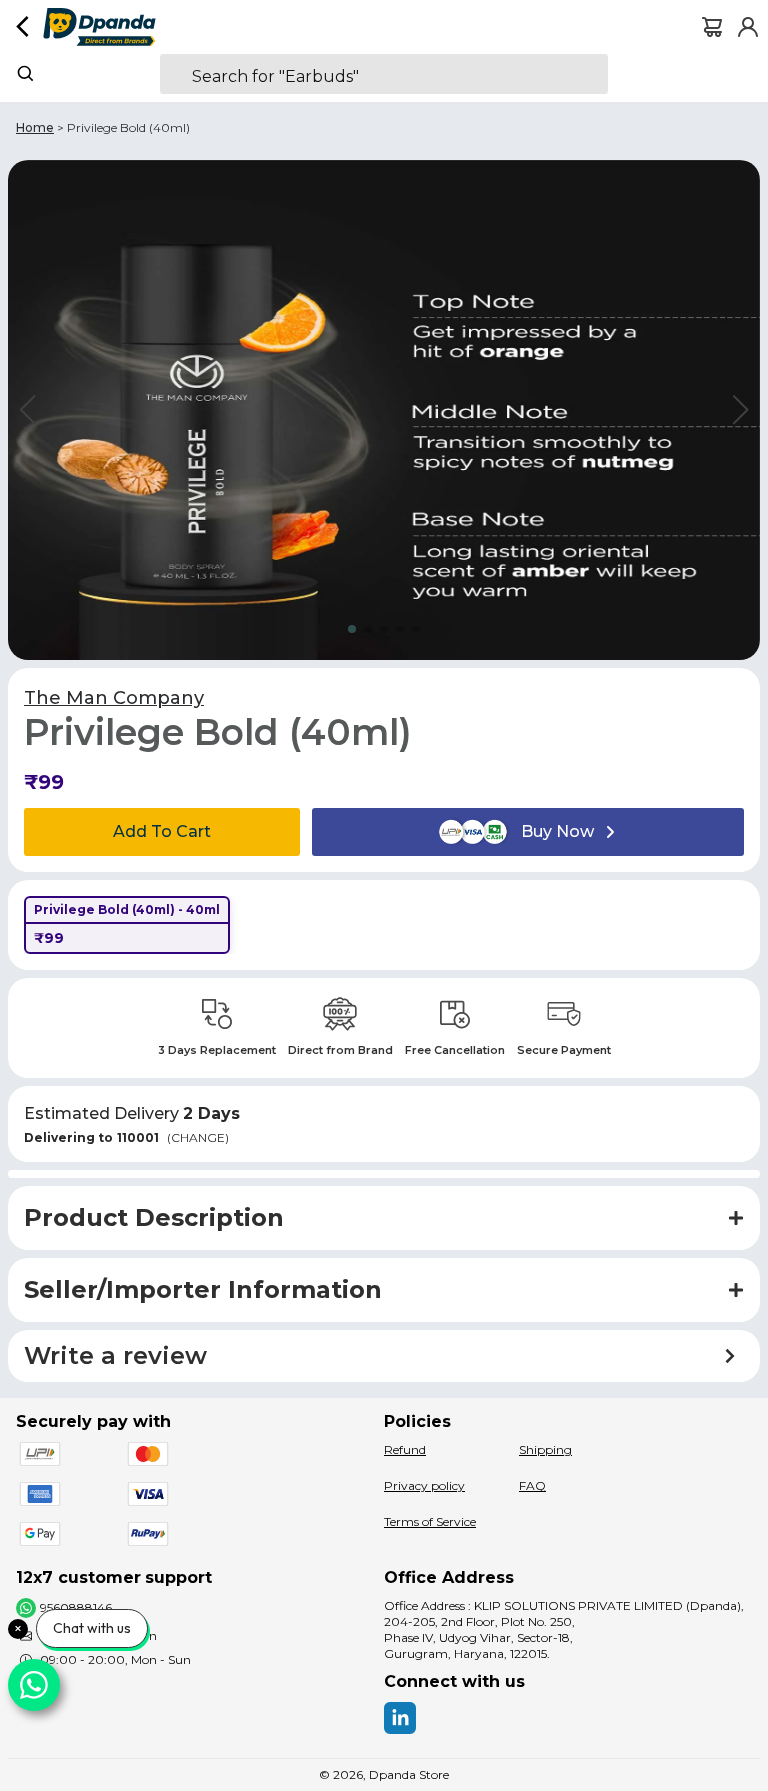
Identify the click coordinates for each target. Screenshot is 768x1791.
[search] (384, 74)
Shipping (545, 1449)
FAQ (532, 1485)
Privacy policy (424, 1485)
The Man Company (114, 698)
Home (35, 127)
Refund (405, 1449)
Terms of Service (430, 1521)
